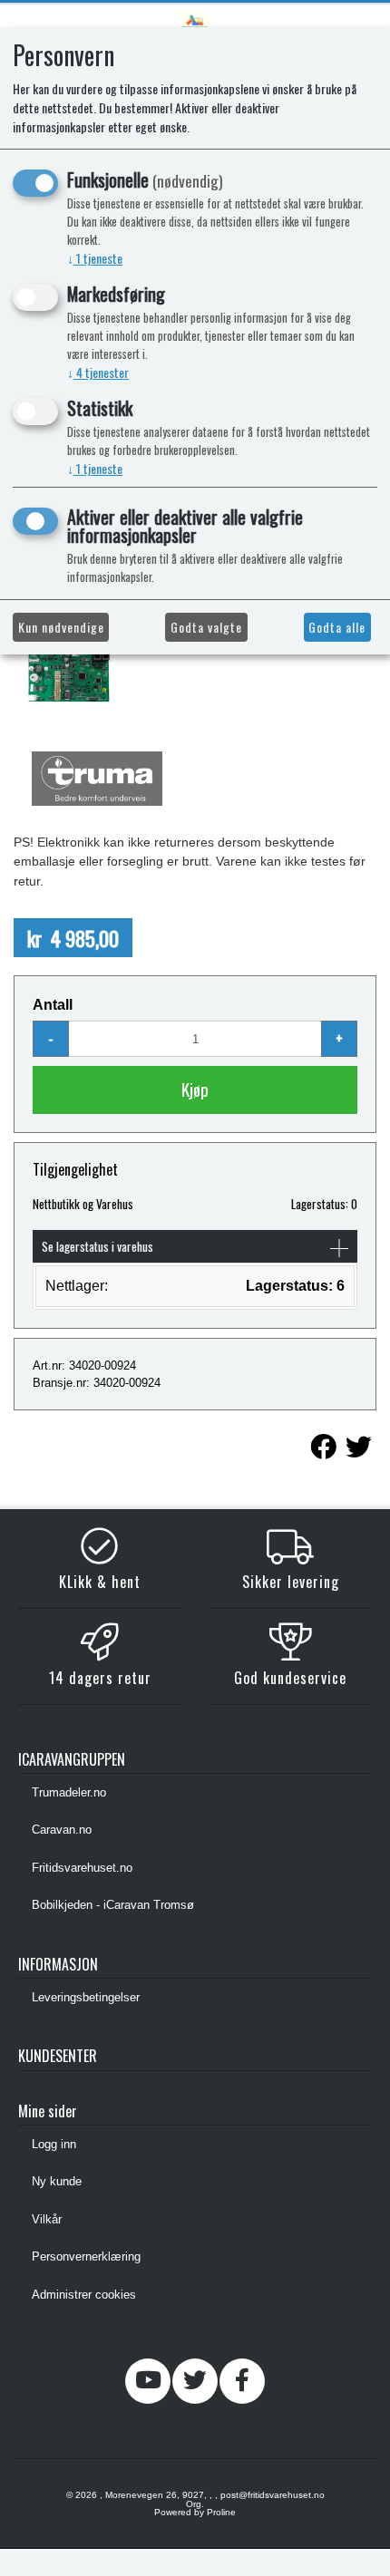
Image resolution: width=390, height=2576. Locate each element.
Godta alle (337, 627)
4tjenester (98, 372)
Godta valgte (206, 627)
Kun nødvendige (61, 627)
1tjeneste (95, 258)
